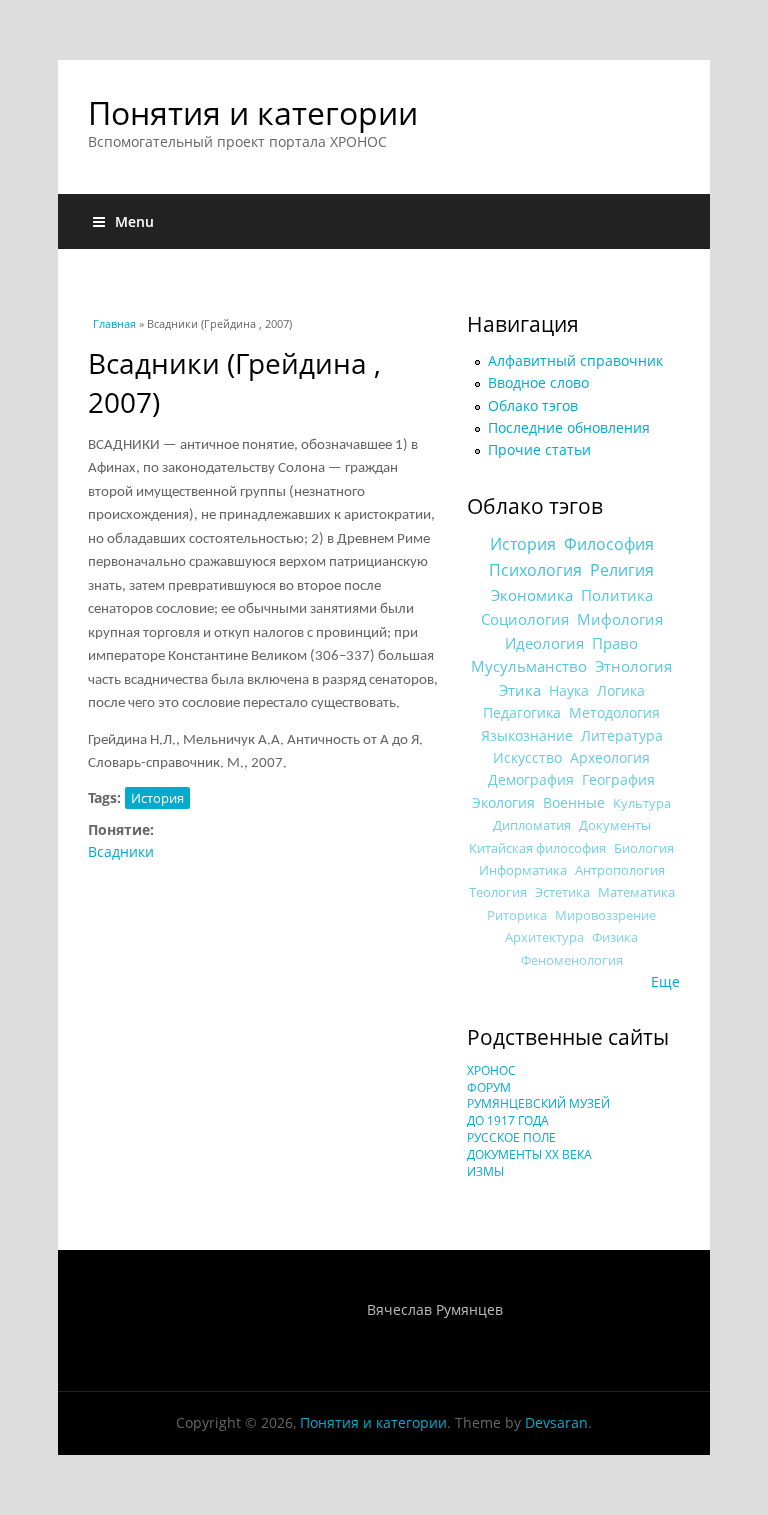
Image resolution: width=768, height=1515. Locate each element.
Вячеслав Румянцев (435, 1309)
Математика (636, 892)
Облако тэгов (533, 405)
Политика (617, 595)
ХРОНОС (491, 1070)
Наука (569, 690)
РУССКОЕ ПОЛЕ (511, 1137)
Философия (609, 544)
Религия (622, 570)
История (157, 798)
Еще (665, 981)
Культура (642, 803)
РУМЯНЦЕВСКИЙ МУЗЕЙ (538, 1103)
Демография (531, 779)
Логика (621, 690)
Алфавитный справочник (575, 360)
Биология (644, 848)
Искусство (527, 757)
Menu (134, 221)
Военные (574, 802)
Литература (622, 735)
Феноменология (572, 960)
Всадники (121, 851)
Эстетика (562, 892)
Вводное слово (538, 382)
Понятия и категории (253, 112)
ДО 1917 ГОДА (508, 1120)
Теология (498, 892)
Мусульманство (529, 666)
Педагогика (522, 712)
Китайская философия (537, 848)
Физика (615, 937)
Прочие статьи (539, 449)
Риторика (517, 915)
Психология (535, 570)
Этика (520, 690)
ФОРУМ (489, 1087)
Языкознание (527, 735)
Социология (525, 619)
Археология (610, 757)
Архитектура (544, 937)
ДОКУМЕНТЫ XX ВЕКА (529, 1154)
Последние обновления (569, 427)
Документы (615, 825)
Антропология (620, 870)
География (618, 779)
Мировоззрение (605, 915)
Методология (614, 712)
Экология (503, 802)
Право (615, 643)
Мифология (620, 619)
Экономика (532, 595)
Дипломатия (532, 825)
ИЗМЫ (485, 1171)
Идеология (544, 643)
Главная (114, 323)
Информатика (523, 870)
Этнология (633, 666)
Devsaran (556, 1422)
